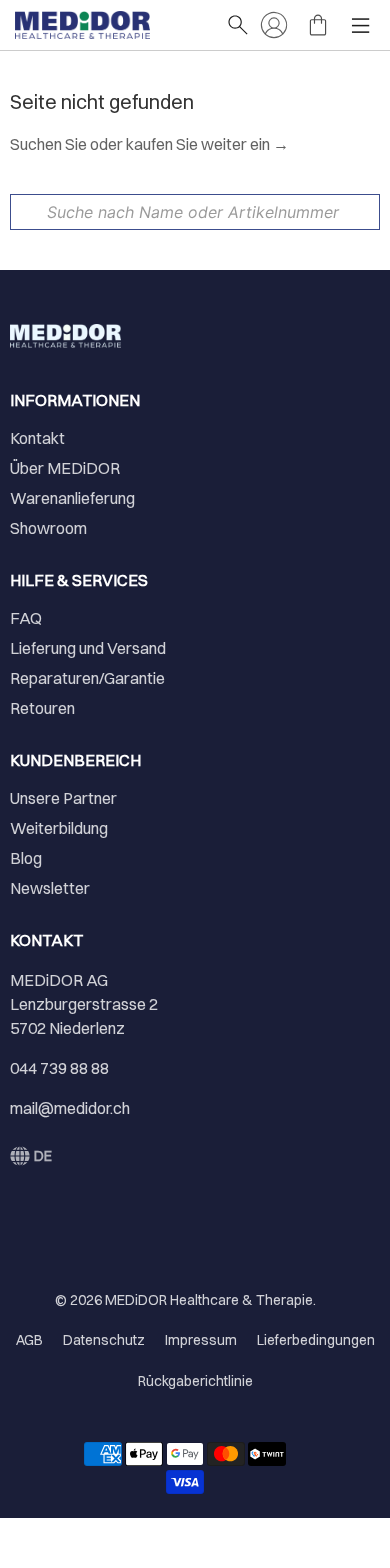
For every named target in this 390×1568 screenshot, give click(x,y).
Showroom (48, 528)
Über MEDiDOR (65, 468)
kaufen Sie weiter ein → (207, 144)
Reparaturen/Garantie (87, 678)
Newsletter (50, 888)
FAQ (26, 618)
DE (43, 1156)
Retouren (42, 708)
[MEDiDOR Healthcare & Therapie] (110, 25)
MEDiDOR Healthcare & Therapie (209, 1300)
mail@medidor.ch (70, 1108)
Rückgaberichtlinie (195, 1381)
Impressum (201, 1340)
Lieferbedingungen (316, 1340)
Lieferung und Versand (88, 648)
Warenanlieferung (72, 498)
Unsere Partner (63, 798)
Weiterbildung (59, 828)
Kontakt (37, 438)
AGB (29, 1340)
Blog (26, 858)
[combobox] (195, 212)
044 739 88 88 (59, 1068)
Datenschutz (104, 1340)
